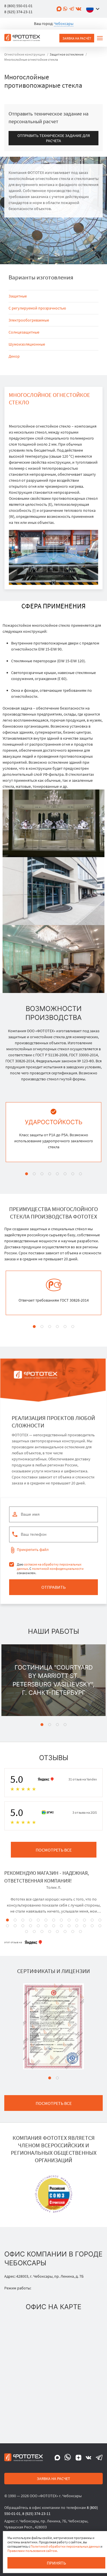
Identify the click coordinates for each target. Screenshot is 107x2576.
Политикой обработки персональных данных (65, 2546)
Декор (14, 356)
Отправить (53, 1587)
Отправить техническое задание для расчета (54, 138)
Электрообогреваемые (29, 320)
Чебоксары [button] (64, 23)
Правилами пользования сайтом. (33, 2551)
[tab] (27, 1174)
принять (56, 2563)
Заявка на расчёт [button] (77, 38)
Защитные (18, 296)
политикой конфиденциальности (58, 1569)
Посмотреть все (54, 1850)
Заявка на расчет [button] (53, 2479)
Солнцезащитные (24, 332)
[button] (94, 9)
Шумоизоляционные (27, 344)
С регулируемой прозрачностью (37, 308)
